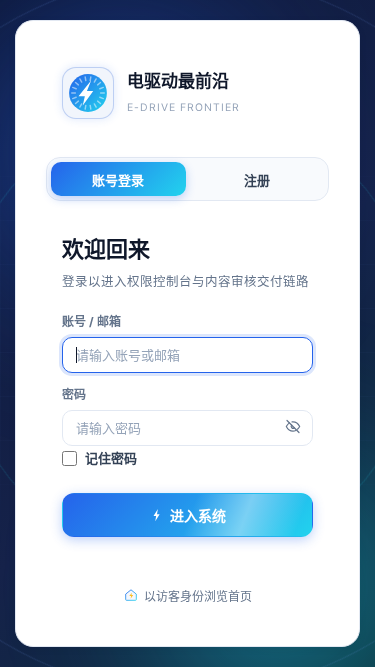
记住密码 (111, 458)
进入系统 (198, 515)
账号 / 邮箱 (91, 321)
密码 (74, 394)
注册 (257, 180)
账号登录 (118, 180)
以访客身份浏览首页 (198, 596)
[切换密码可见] (293, 428)
